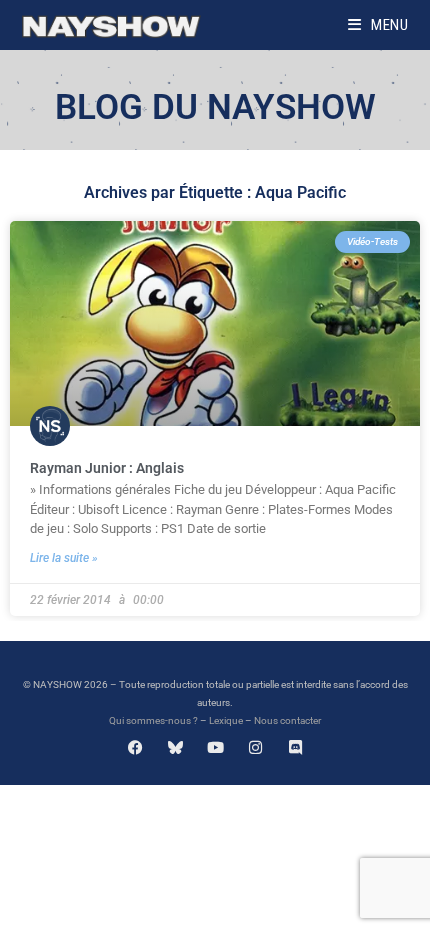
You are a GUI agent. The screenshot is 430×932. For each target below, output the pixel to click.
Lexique (226, 720)
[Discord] (295, 747)
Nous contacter (287, 720)
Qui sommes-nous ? (153, 720)
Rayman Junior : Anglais (107, 468)
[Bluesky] (175, 747)
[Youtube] (215, 747)
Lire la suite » (64, 558)
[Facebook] (135, 747)
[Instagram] (255, 747)
